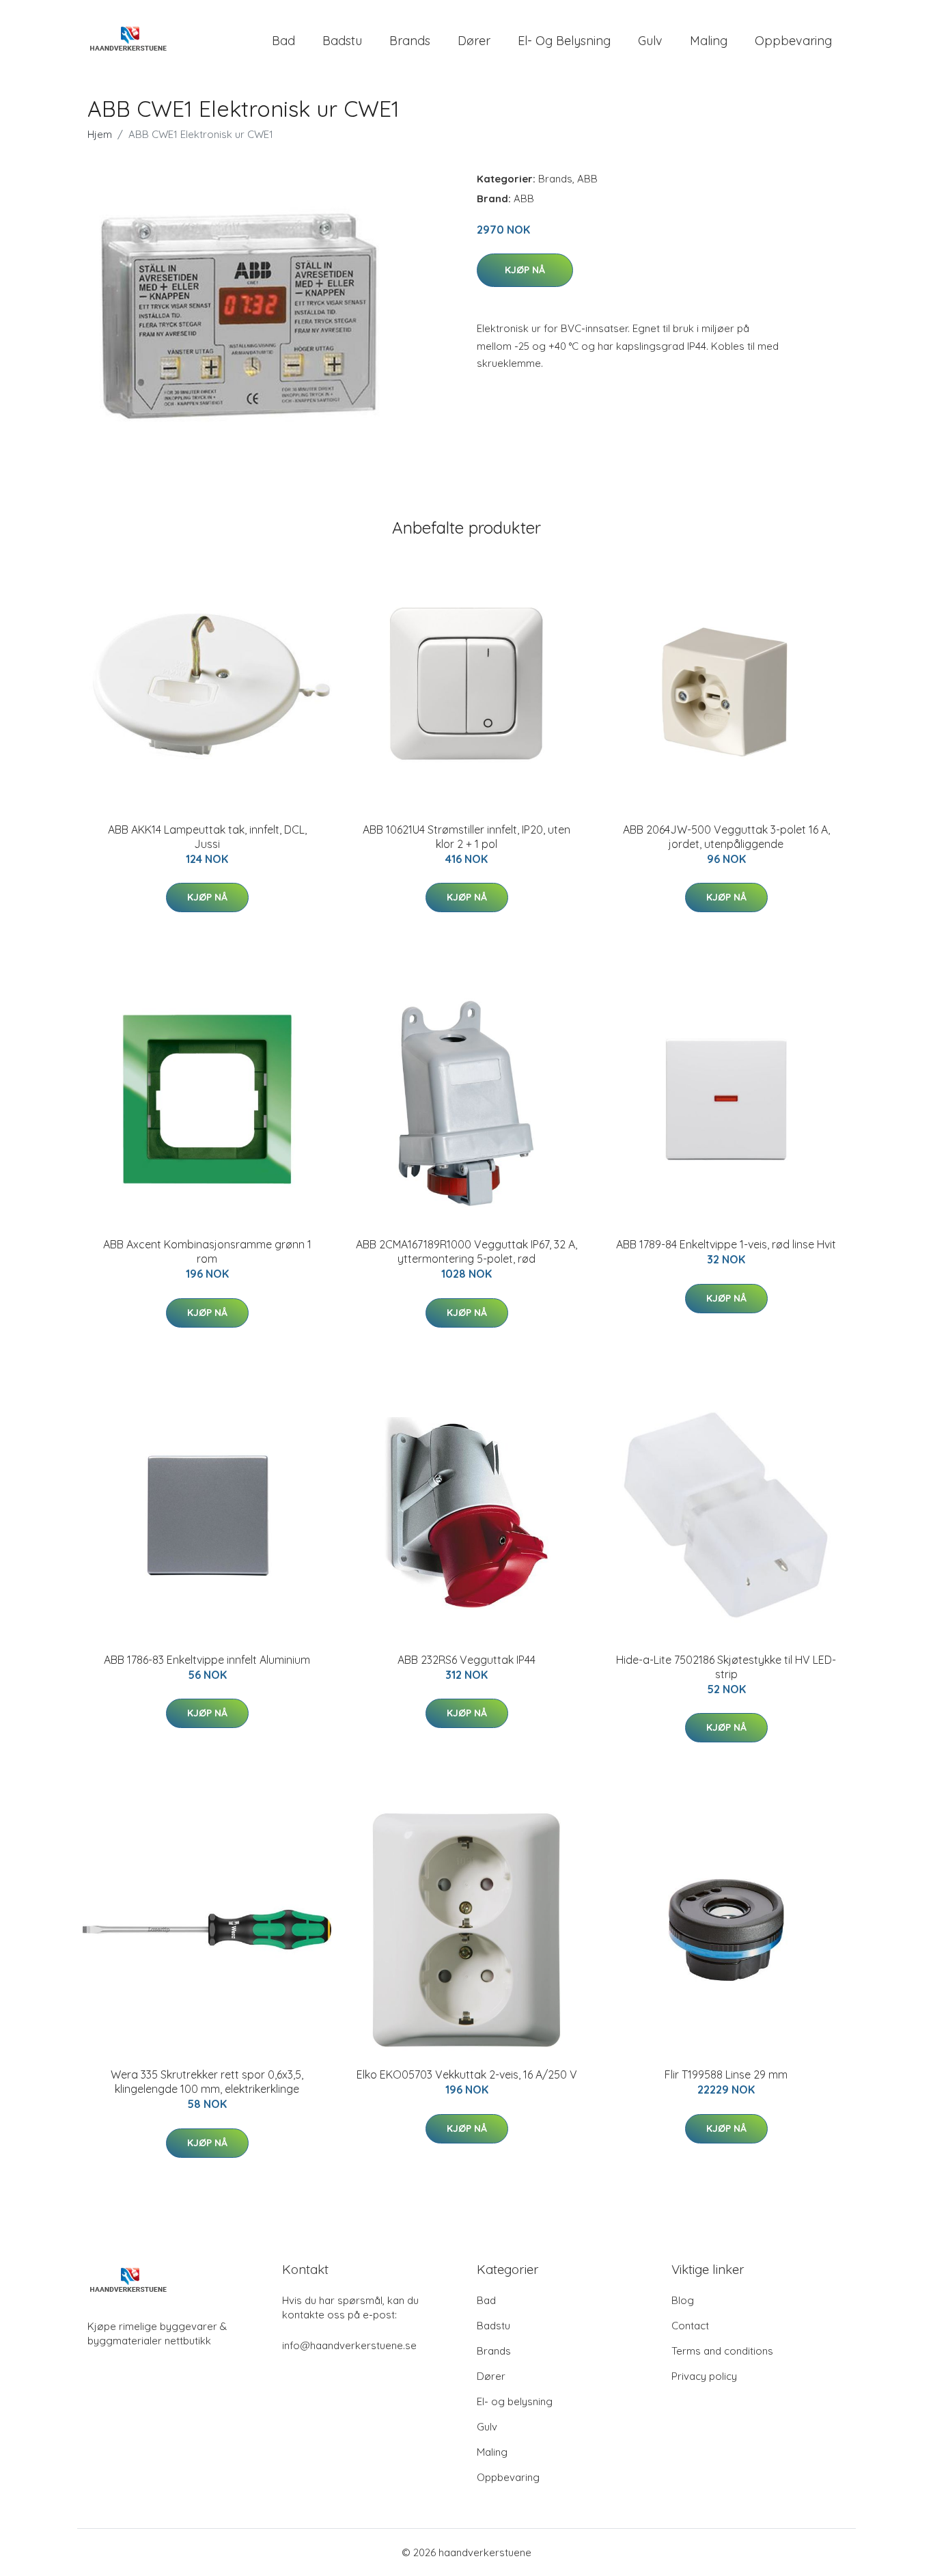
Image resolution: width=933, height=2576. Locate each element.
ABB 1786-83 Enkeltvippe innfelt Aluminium (207, 1660)
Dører (474, 41)
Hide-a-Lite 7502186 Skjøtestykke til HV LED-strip (726, 1667)
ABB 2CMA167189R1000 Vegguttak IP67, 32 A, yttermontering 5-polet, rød (466, 1251)
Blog (683, 2300)
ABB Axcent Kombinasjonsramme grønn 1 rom (207, 1251)
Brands (410, 41)
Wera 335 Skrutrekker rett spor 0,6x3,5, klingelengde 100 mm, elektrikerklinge (207, 2082)
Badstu (342, 41)
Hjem (100, 134)
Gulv (650, 41)
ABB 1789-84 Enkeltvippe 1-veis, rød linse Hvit (726, 1244)
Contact (690, 2326)
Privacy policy (704, 2376)
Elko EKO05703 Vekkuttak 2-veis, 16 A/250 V (467, 2074)
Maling (709, 41)
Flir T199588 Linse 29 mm (726, 2074)
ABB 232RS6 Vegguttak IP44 (466, 1660)
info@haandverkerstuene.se (349, 2345)
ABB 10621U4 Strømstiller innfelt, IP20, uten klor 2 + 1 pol (466, 837)
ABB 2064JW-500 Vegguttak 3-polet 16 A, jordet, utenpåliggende (726, 837)
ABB (587, 179)
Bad (283, 41)
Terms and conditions (722, 2351)
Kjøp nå (525, 270)
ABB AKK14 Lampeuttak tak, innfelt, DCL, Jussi (207, 837)
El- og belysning (564, 41)
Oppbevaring (793, 41)
